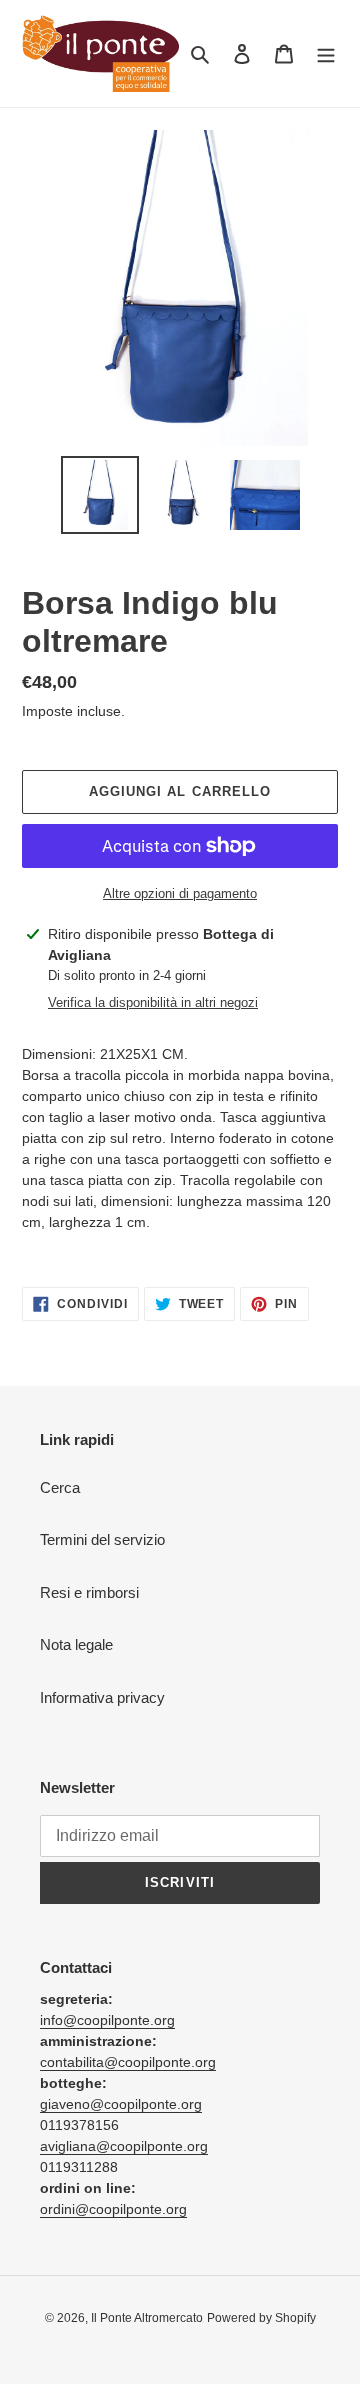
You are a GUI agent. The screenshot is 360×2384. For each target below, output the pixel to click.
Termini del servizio (102, 1539)
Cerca (60, 1487)
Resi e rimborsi (89, 1592)
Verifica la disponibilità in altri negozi (153, 1002)
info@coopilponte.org (107, 2020)
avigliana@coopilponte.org (124, 2146)
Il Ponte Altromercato (147, 2318)
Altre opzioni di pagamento (180, 893)
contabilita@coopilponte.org (128, 2062)
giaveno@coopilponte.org (121, 2104)
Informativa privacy (102, 1697)
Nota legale (76, 1644)
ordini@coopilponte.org (113, 2209)
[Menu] (326, 53)
